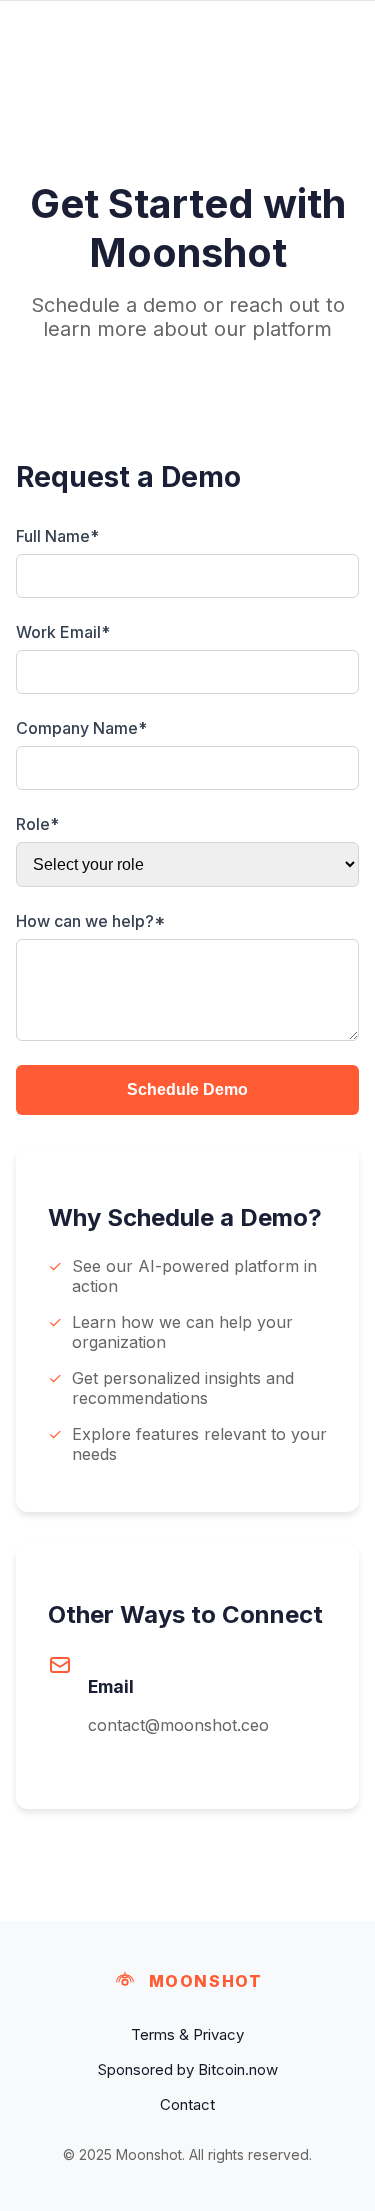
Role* (37, 824)
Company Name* (81, 728)
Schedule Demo (187, 1089)
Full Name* (57, 536)
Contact (187, 2104)
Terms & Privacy (187, 2034)
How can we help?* (90, 921)
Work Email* (63, 632)
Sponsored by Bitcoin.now (188, 2069)
